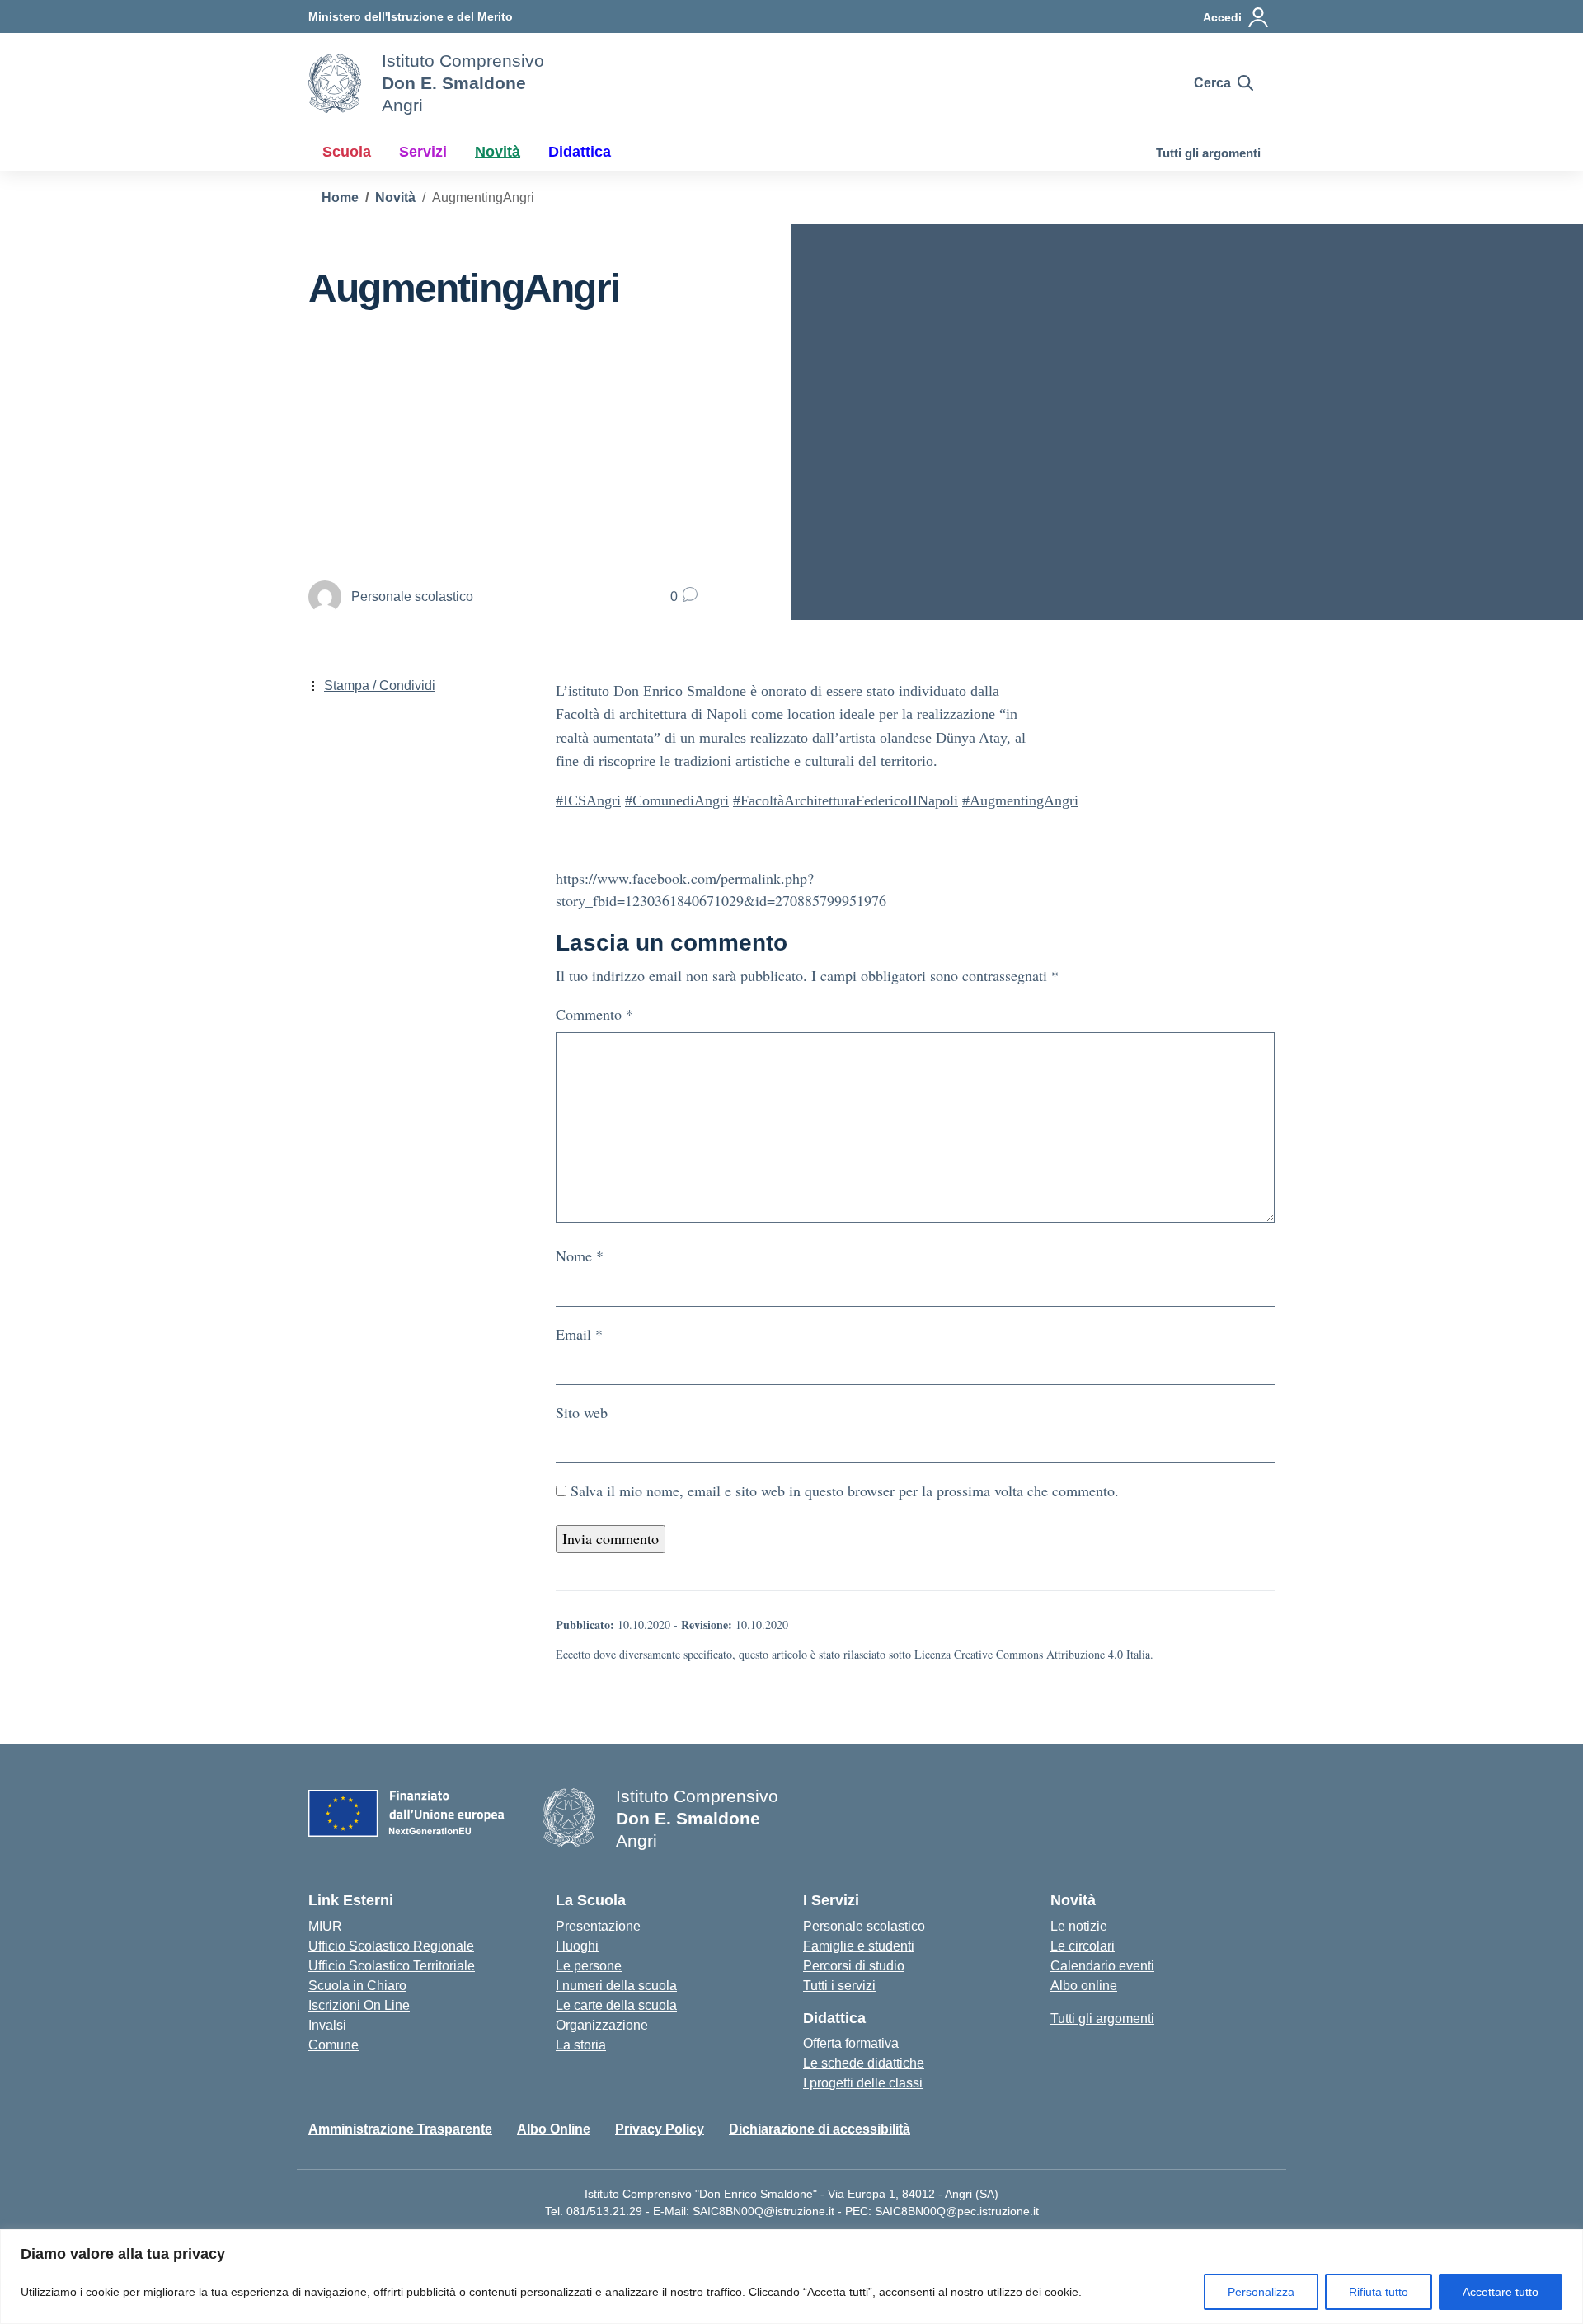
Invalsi (327, 2025)
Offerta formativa (851, 2043)
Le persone (589, 1966)
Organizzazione (602, 2025)
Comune (334, 2045)
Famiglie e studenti (859, 1946)
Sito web (582, 1412)
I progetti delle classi (863, 2083)
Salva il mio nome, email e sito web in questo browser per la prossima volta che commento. (845, 1491)
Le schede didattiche (864, 2063)
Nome (580, 1256)
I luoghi (577, 1946)
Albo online (1084, 1986)
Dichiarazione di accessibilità (820, 2129)
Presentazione (598, 1926)
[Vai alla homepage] (335, 83)
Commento (594, 1014)
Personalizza (1261, 2292)
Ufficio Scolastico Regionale (391, 1946)
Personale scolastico (864, 1926)
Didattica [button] (580, 152)
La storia (581, 2045)
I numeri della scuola (616, 1986)
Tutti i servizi (839, 1986)
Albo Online (554, 2129)
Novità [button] (498, 152)
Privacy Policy (660, 2129)
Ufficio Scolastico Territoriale (392, 1966)
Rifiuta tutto (1379, 2292)
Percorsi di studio (854, 1966)
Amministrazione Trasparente (400, 2129)
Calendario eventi (1102, 1966)
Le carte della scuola (616, 2005)
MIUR (325, 1926)
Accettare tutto (1501, 2292)
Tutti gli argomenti (1208, 153)
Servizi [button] (423, 152)
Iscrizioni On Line (359, 2005)
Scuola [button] (347, 152)
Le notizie (1079, 1926)
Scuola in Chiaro (357, 1986)
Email (579, 1334)
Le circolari (1083, 1946)
